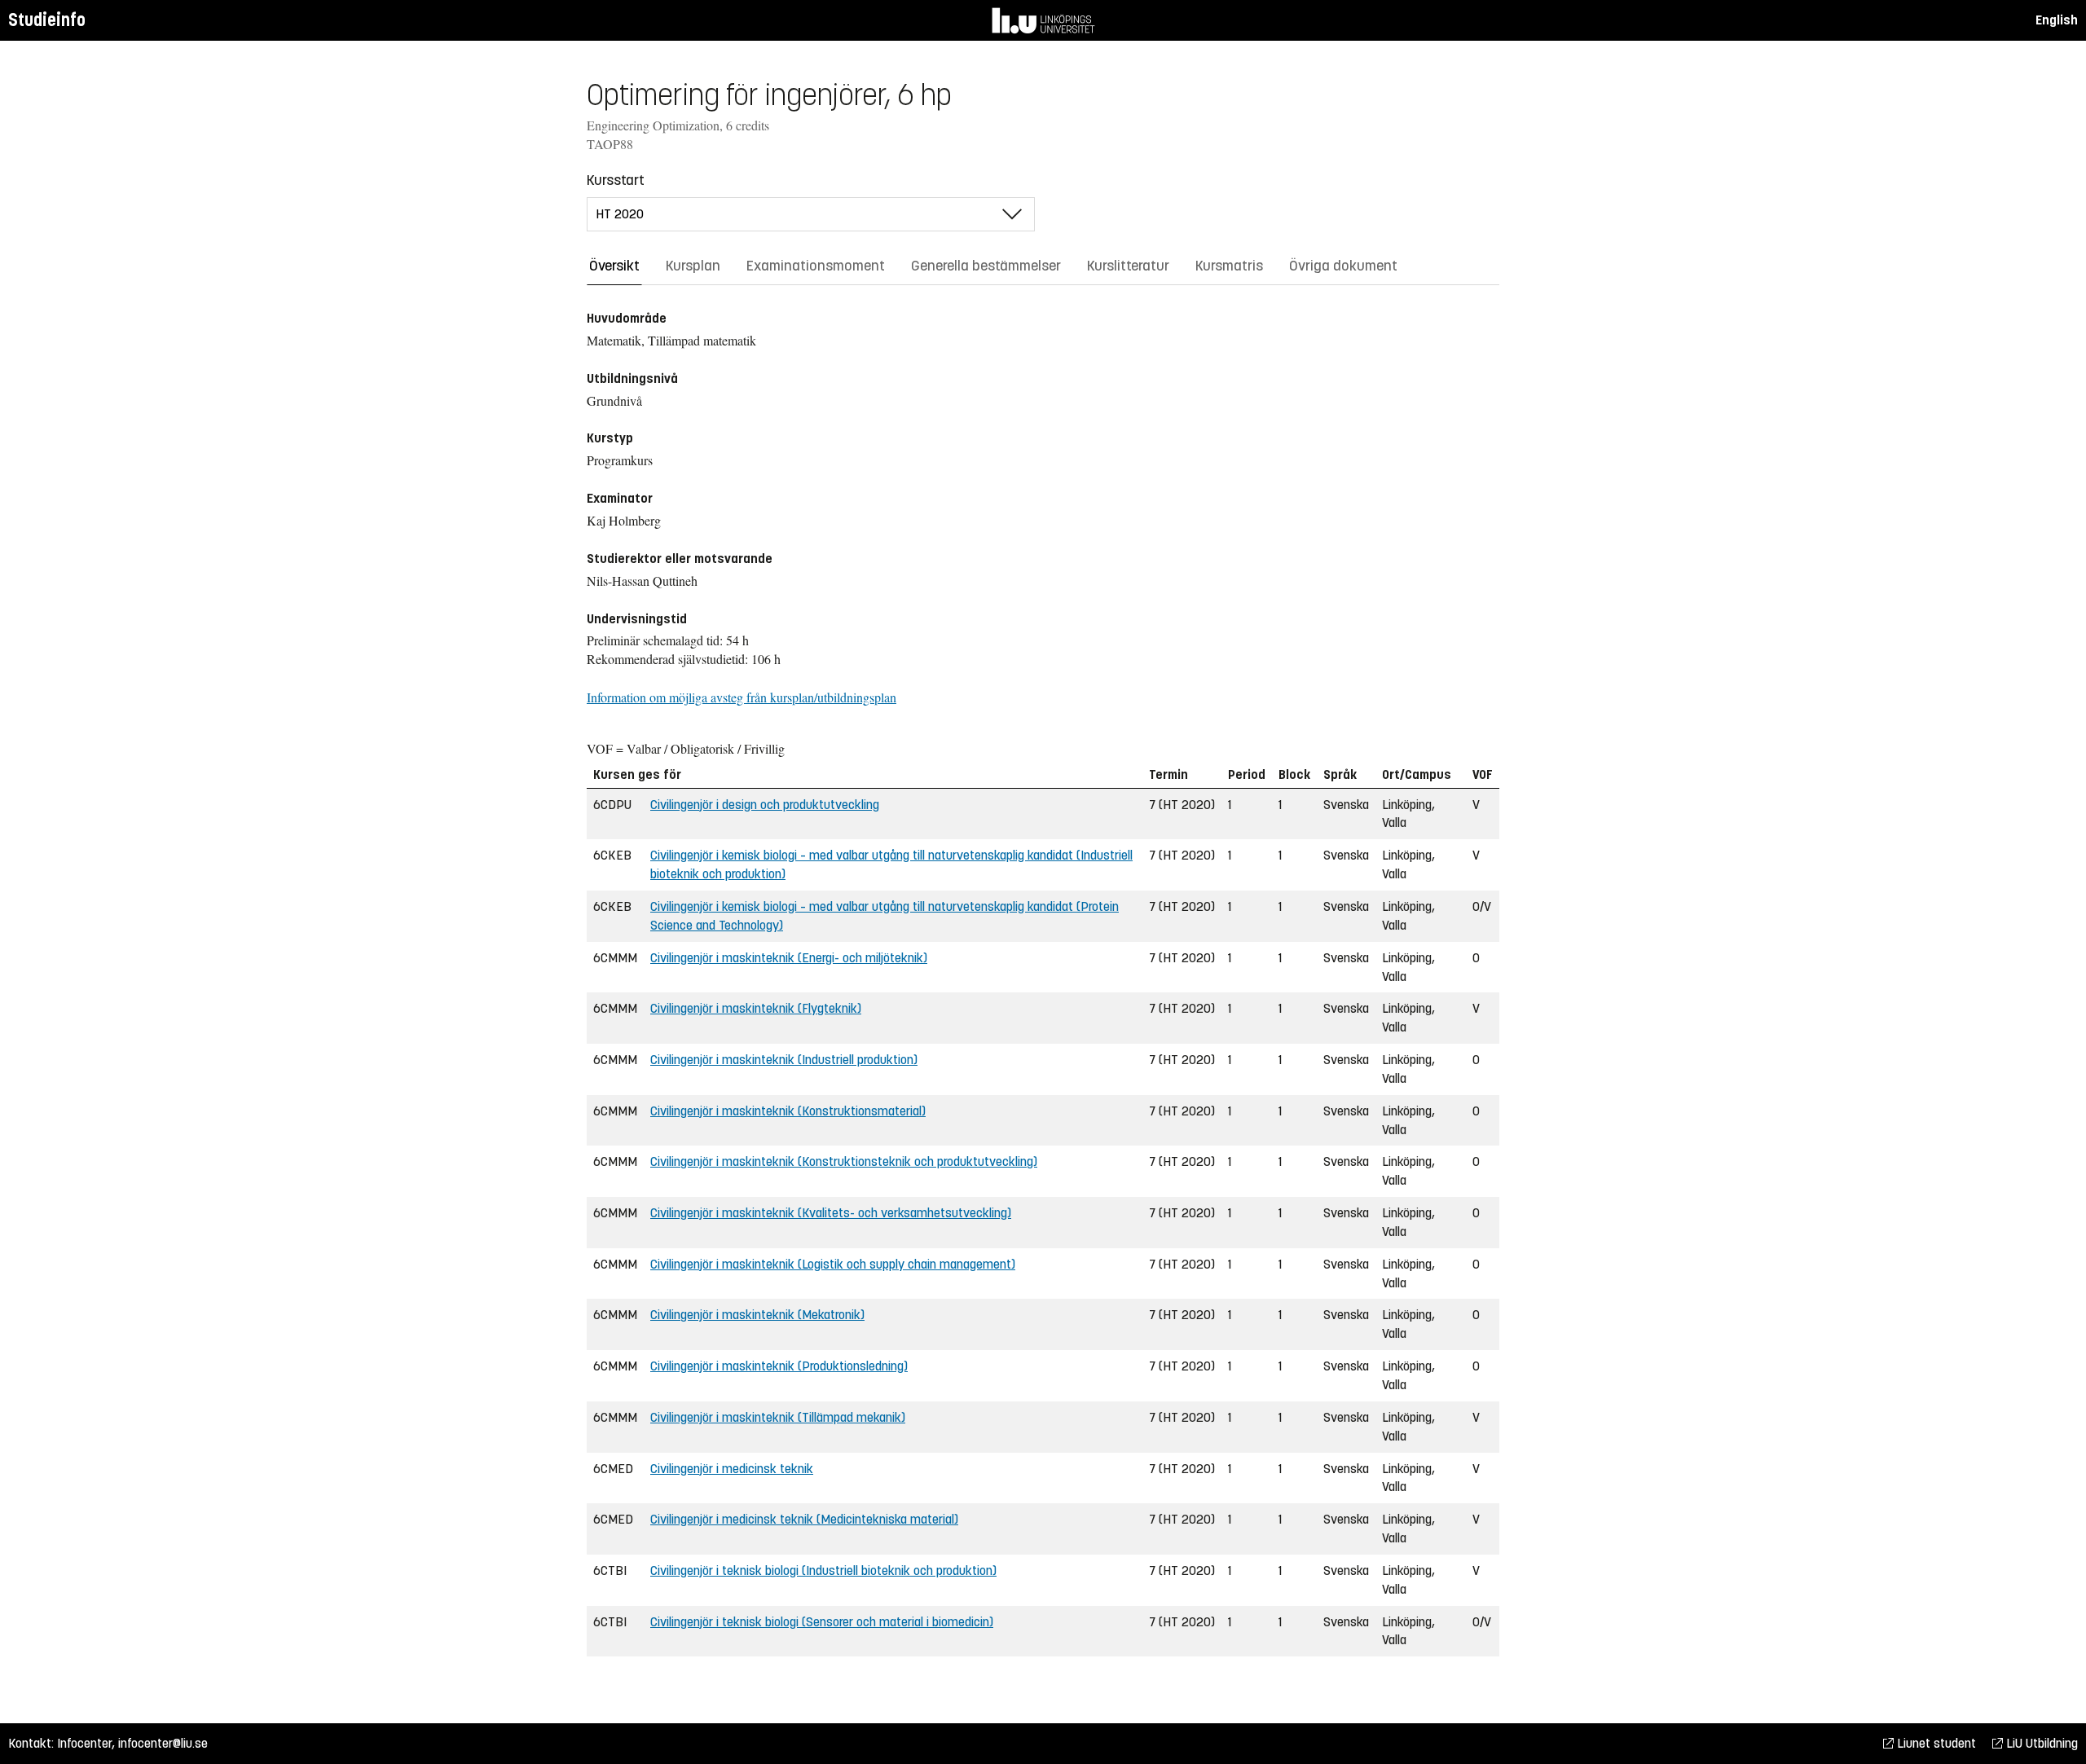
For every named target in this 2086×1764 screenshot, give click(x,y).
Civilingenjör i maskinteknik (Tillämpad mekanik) (778, 1417)
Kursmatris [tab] (1229, 266)
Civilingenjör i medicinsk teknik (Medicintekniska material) (804, 1519)
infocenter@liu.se (163, 1743)
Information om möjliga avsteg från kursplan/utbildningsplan (742, 697)
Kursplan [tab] (693, 266)
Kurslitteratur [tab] (1128, 266)
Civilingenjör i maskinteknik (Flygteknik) (756, 1008)
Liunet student (1935, 1743)
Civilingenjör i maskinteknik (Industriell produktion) (784, 1060)
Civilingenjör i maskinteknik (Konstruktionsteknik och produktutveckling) (844, 1161)
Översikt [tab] (614, 266)
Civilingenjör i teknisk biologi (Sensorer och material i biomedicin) (822, 1622)
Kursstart (616, 180)
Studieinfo (47, 20)
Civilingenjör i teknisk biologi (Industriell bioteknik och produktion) (823, 1570)
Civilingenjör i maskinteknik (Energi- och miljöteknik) (789, 958)
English (2057, 20)
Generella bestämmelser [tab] (986, 266)
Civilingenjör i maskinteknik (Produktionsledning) (779, 1366)
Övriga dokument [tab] (1343, 266)
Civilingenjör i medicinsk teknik (732, 1469)
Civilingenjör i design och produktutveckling (765, 805)
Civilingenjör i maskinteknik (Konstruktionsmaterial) (788, 1111)
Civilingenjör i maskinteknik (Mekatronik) (757, 1315)
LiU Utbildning (2040, 1743)
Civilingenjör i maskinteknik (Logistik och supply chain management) (833, 1264)
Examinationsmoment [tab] (816, 266)
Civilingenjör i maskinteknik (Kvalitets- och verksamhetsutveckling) (831, 1213)
